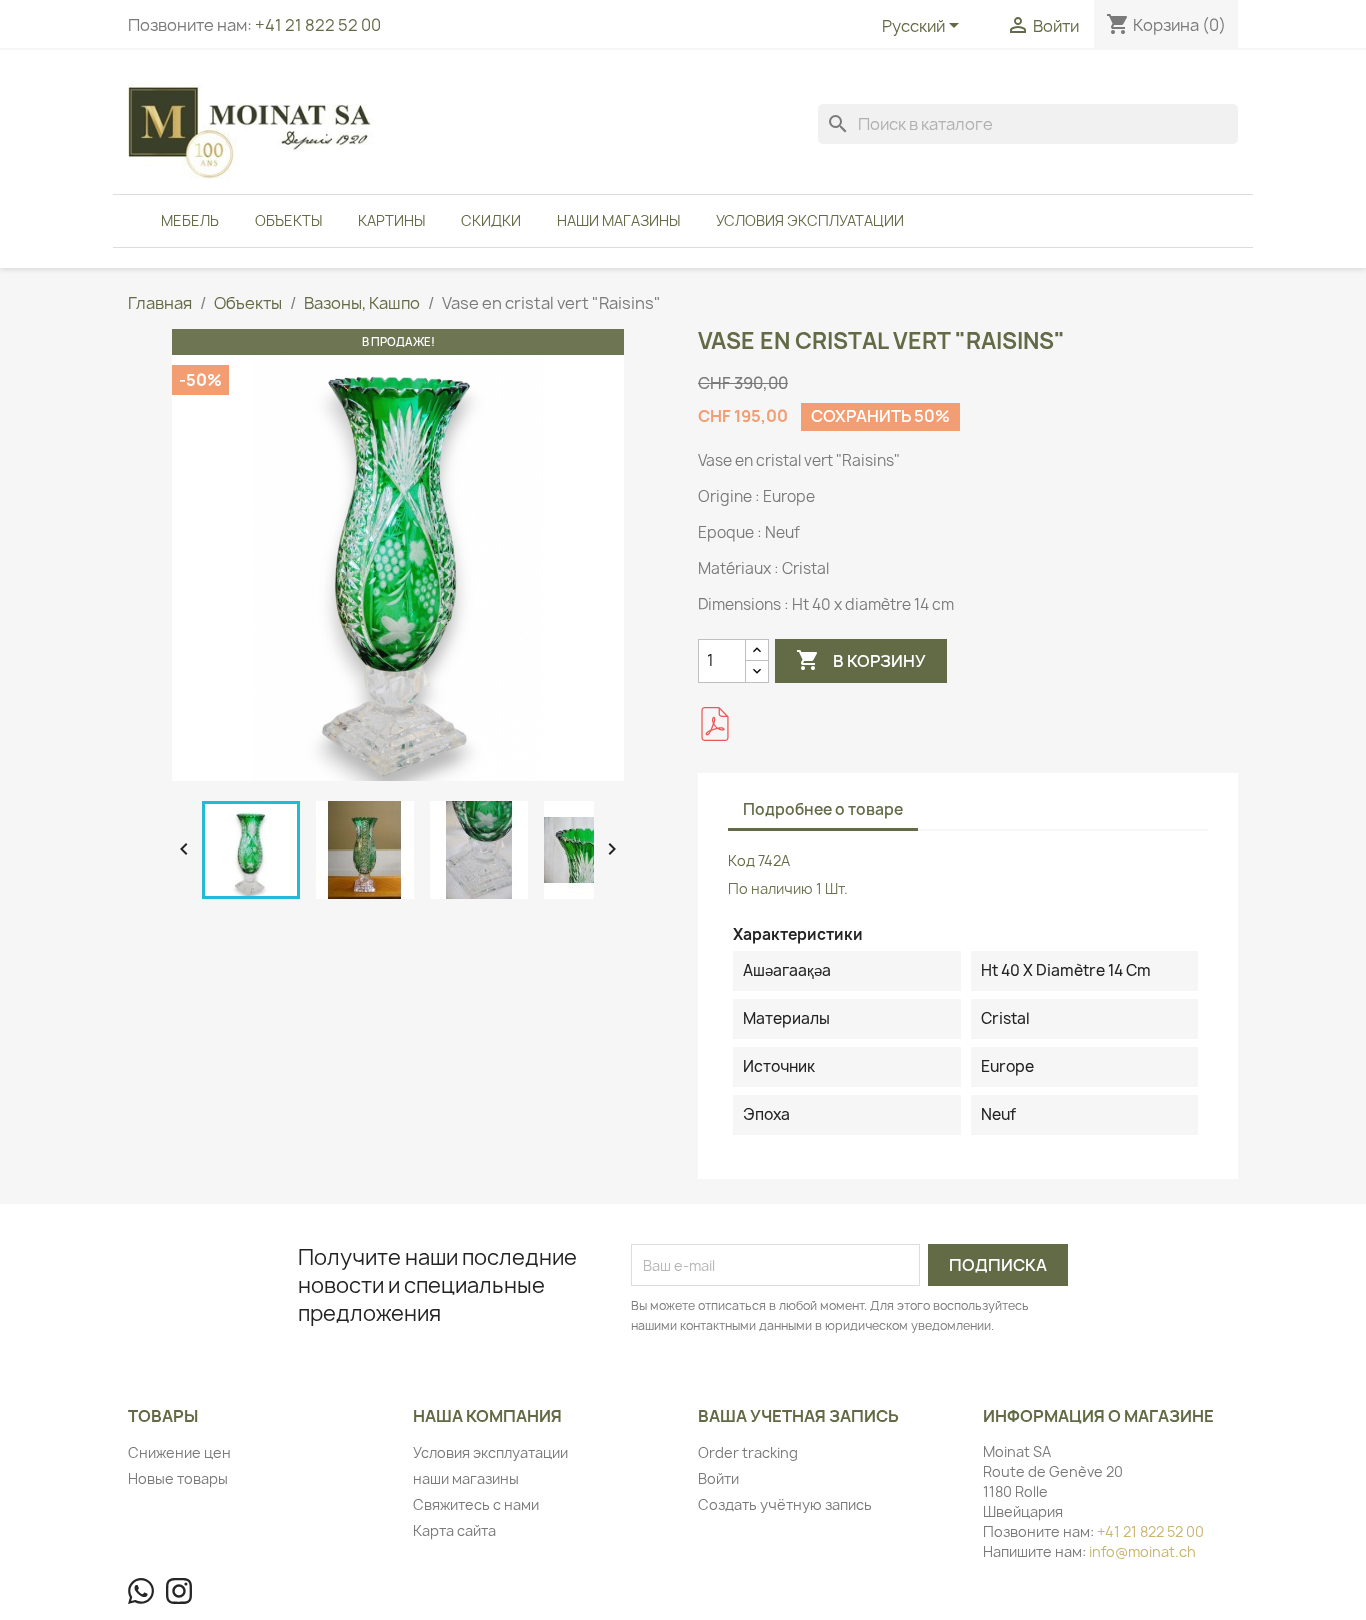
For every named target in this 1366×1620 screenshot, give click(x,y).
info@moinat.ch (1142, 1551)
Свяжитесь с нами (476, 1504)
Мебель (190, 220)
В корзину (861, 660)
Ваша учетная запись (798, 1416)
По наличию (770, 888)
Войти (718, 1478)
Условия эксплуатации (810, 220)
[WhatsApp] (141, 1591)
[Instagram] (179, 1591)
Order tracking (748, 1452)
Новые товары (178, 1478)
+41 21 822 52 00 (318, 25)
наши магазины (618, 220)
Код (741, 860)
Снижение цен (179, 1452)
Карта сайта (454, 1530)
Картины (391, 220)
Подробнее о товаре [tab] (823, 809)
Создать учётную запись (785, 1504)
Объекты (288, 220)
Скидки (491, 220)
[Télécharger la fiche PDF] (715, 724)
